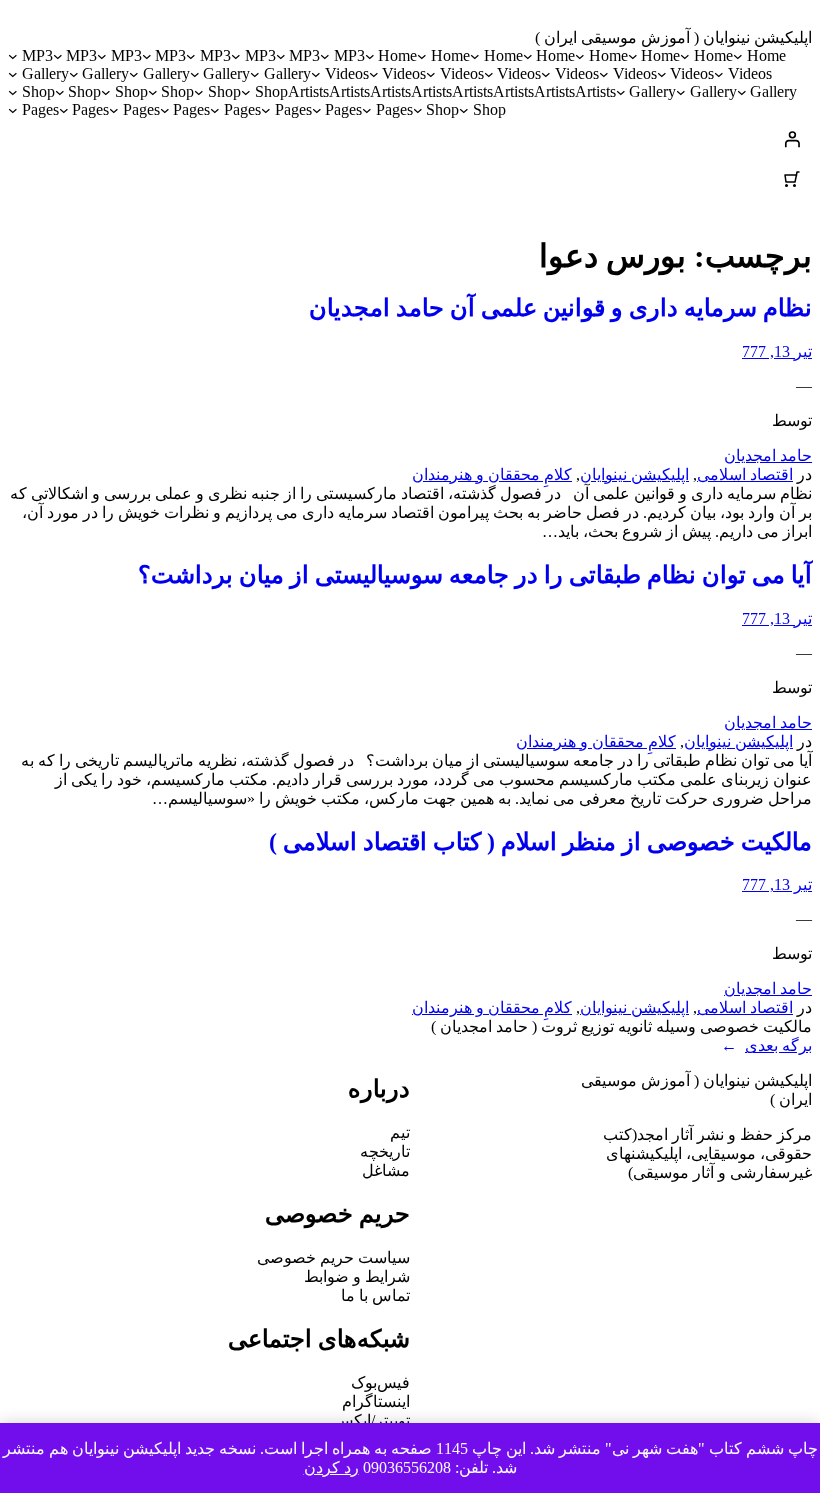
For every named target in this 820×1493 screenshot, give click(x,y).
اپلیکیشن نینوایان (634, 474)
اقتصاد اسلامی (745, 474)
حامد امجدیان (768, 455)
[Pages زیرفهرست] (367, 110)
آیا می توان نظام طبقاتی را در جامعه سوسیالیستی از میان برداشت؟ (475, 575)
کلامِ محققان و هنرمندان (492, 474)
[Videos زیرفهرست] (719, 74)
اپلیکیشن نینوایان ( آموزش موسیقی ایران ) (673, 37)
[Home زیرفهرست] (738, 56)
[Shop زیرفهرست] (246, 92)
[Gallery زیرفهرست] (255, 74)
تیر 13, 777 (777, 351)
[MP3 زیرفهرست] (325, 56)
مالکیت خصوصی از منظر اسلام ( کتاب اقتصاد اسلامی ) (540, 842)
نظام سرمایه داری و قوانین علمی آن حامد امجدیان (560, 308)
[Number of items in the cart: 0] (792, 179)
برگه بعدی (766, 1045)
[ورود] (410, 139)
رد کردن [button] (331, 1467)
